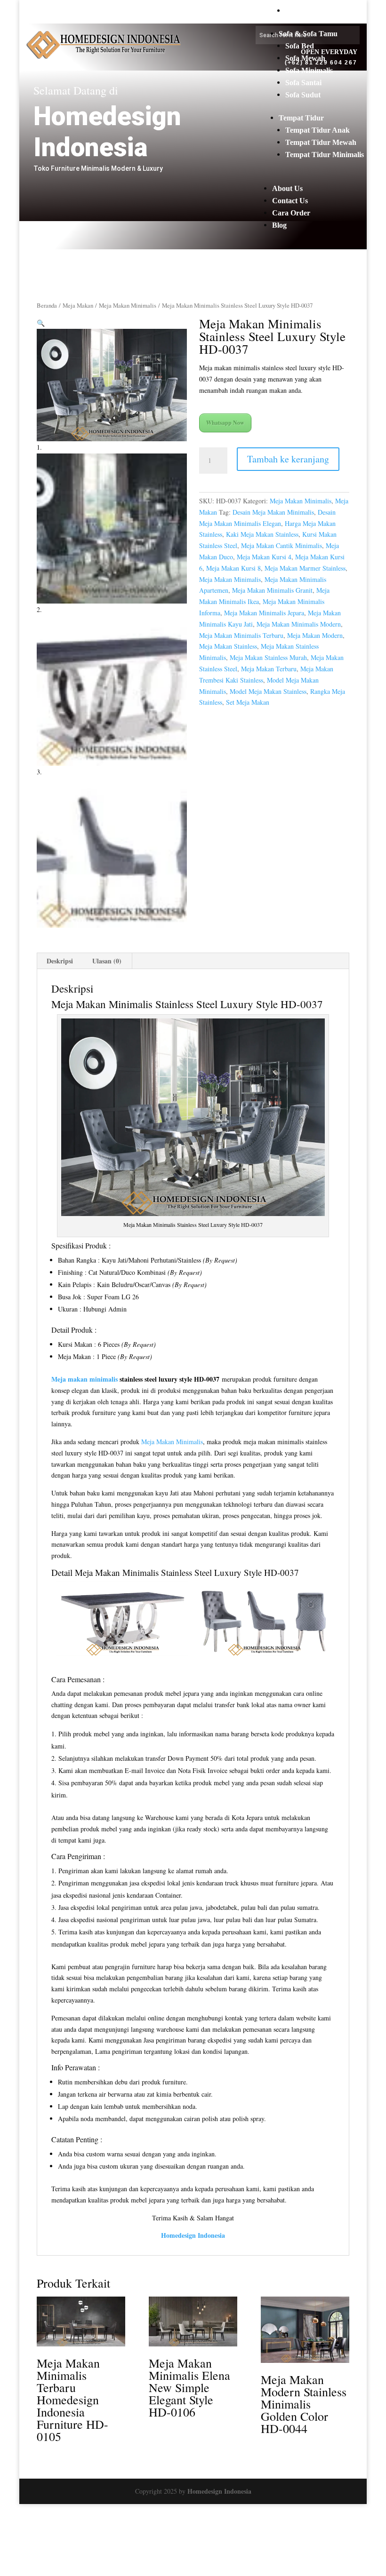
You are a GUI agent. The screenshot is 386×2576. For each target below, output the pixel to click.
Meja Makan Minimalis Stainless (133, 1572)
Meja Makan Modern (315, 635)
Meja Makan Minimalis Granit (272, 590)
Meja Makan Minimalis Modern (299, 624)
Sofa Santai (303, 83)
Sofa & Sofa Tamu (308, 34)
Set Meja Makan (248, 702)
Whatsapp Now (225, 423)
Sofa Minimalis (309, 70)
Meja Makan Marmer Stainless (305, 568)
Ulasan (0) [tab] (107, 961)
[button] (41, 323)
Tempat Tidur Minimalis (325, 155)
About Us (287, 188)
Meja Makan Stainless (228, 646)
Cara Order (291, 213)
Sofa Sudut (303, 95)
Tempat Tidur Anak (318, 130)
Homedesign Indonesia (219, 2491)
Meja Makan (78, 305)
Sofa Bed (300, 46)
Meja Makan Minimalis (323, 11)
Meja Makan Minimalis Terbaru (241, 635)
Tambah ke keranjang (288, 459)
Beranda (47, 305)
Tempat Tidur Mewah (321, 142)
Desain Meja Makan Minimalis (273, 512)
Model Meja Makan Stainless (268, 691)
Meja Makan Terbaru (269, 669)
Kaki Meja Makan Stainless (262, 534)
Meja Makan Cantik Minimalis (281, 545)
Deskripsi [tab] (60, 961)
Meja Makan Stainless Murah (268, 657)
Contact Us (290, 201)
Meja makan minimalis (84, 1379)
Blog (279, 225)
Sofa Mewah (305, 58)
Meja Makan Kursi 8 (233, 568)
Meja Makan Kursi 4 (264, 557)
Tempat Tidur (301, 118)
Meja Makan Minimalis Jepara (264, 613)
